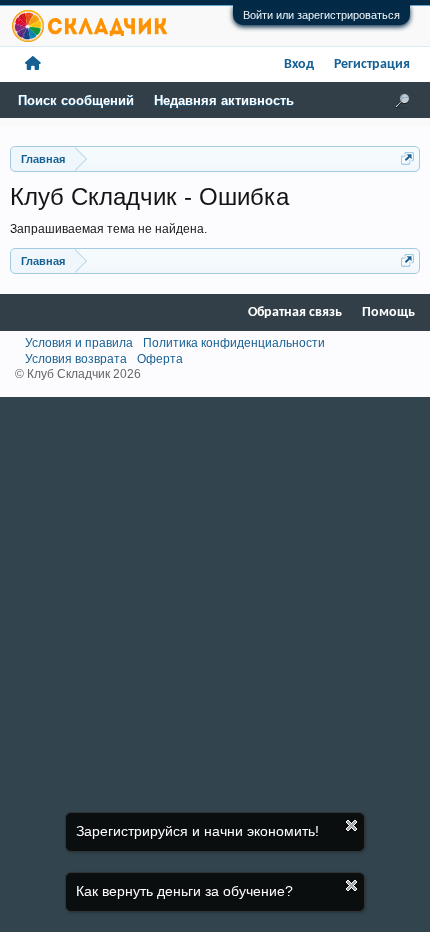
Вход (299, 64)
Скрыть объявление (351, 825)
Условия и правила (79, 343)
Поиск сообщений (76, 100)
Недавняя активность (224, 100)
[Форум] (33, 64)
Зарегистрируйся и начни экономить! (197, 831)
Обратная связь (295, 312)
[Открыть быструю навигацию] (407, 158)
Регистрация (372, 64)
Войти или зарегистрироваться (321, 15)
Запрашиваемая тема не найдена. (108, 229)
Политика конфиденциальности (234, 343)
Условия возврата (76, 359)
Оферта (160, 359)
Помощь (388, 312)
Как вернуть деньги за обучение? (184, 891)
